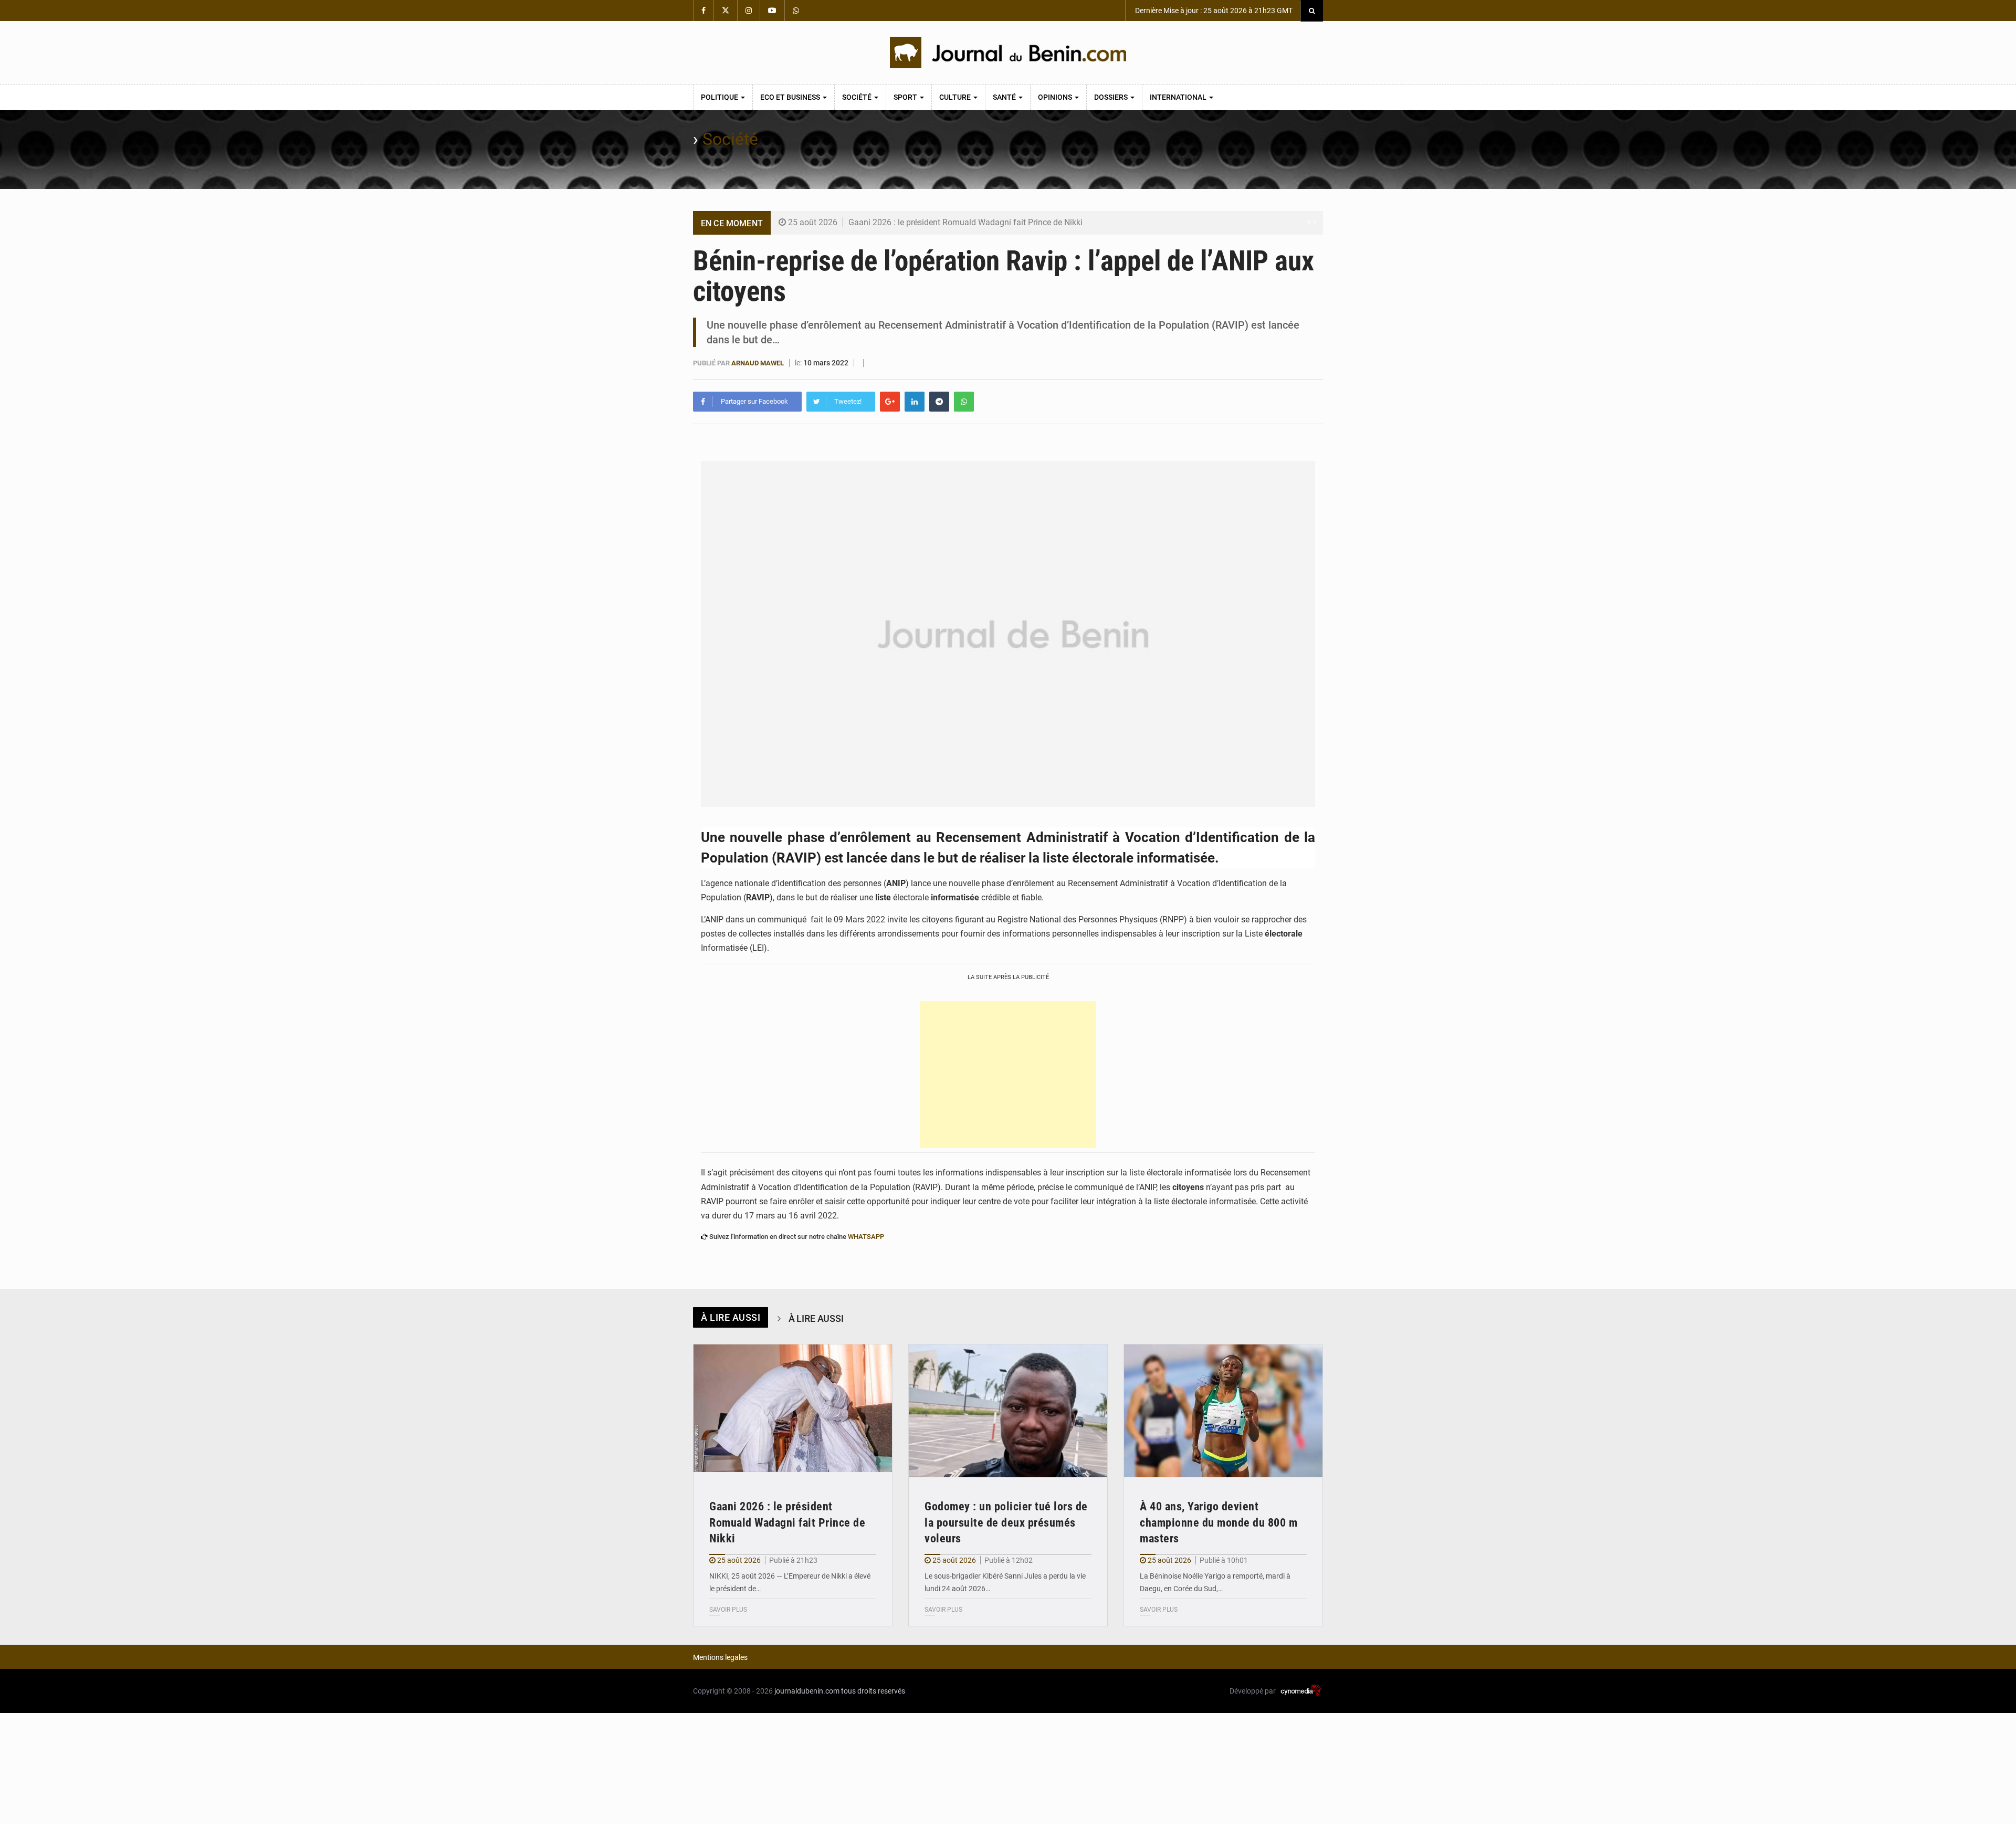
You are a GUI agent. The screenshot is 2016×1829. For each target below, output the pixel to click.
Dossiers (1112, 97)
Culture (956, 97)
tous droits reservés (873, 1691)
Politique (720, 97)
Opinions (1056, 97)
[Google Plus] (890, 402)
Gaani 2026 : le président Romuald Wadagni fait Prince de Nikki (965, 222)
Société (858, 97)
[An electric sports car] (793, 1411)
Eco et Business (791, 97)
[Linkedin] (915, 402)
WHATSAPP (866, 1237)
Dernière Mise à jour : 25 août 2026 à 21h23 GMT (1213, 10)
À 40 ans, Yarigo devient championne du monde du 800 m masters (1219, 1523)
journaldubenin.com (807, 1691)
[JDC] (1008, 52)
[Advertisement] (1008, 1075)
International (1179, 97)
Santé (1005, 97)
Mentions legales (720, 1657)
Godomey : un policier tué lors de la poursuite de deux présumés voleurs (1006, 1523)
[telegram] (939, 402)
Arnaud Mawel (758, 363)
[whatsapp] (964, 402)
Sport (906, 97)
